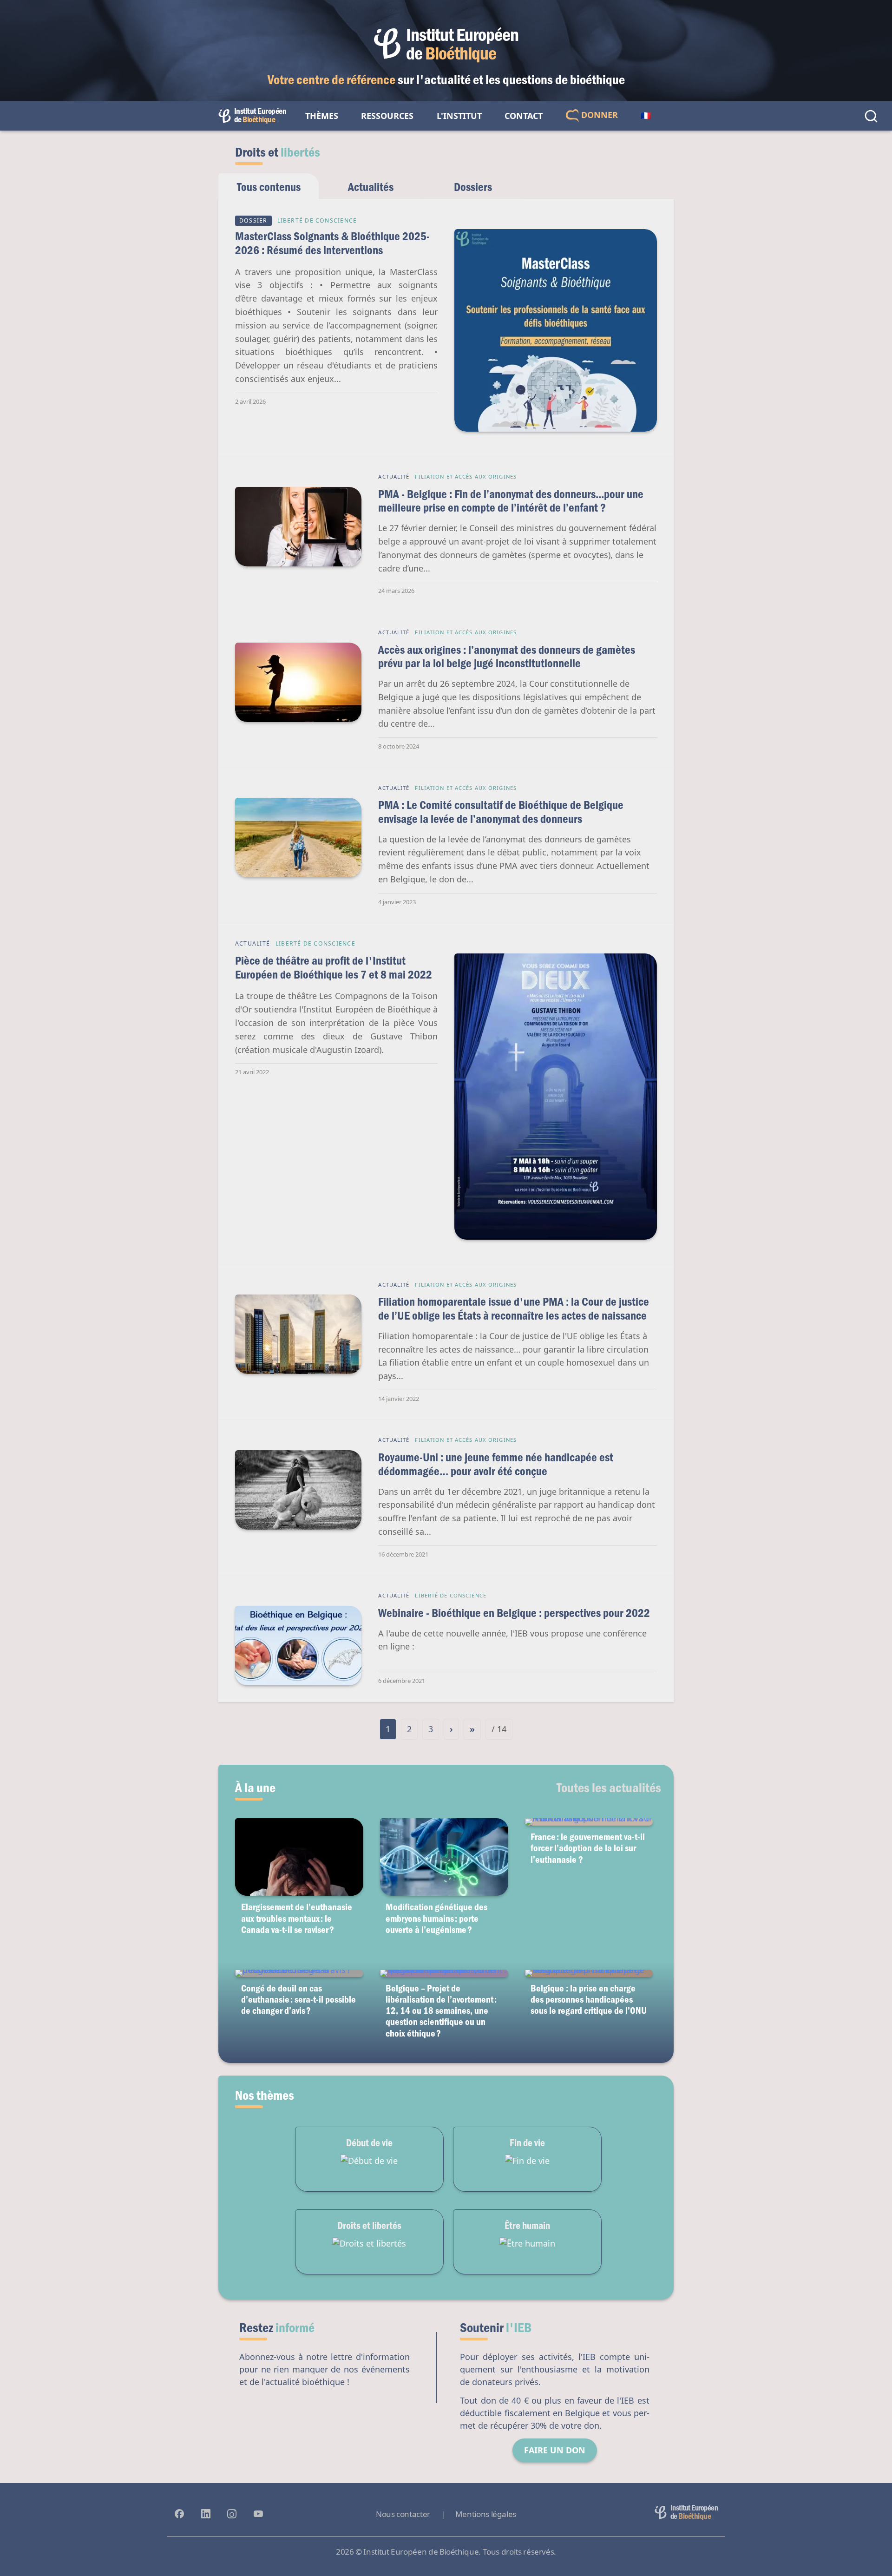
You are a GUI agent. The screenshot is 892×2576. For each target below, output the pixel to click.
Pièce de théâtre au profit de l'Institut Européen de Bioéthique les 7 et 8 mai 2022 (334, 967)
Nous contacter (403, 2514)
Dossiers (473, 187)
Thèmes (322, 116)
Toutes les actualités (609, 1787)
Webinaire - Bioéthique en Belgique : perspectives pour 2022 (514, 1613)
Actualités (371, 187)
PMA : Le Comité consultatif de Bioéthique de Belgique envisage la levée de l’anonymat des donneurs (501, 812)
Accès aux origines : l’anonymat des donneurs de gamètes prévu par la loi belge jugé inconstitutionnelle (507, 656)
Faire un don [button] (555, 2450)
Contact (524, 116)
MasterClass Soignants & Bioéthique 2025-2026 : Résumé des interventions (332, 243)
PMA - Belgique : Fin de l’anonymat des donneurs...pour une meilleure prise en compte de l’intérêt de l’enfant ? (511, 501)
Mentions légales (486, 2514)
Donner (598, 115)
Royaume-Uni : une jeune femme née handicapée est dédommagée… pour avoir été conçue (496, 1464)
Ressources (387, 116)
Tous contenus (269, 187)
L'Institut (459, 116)
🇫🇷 (646, 116)
